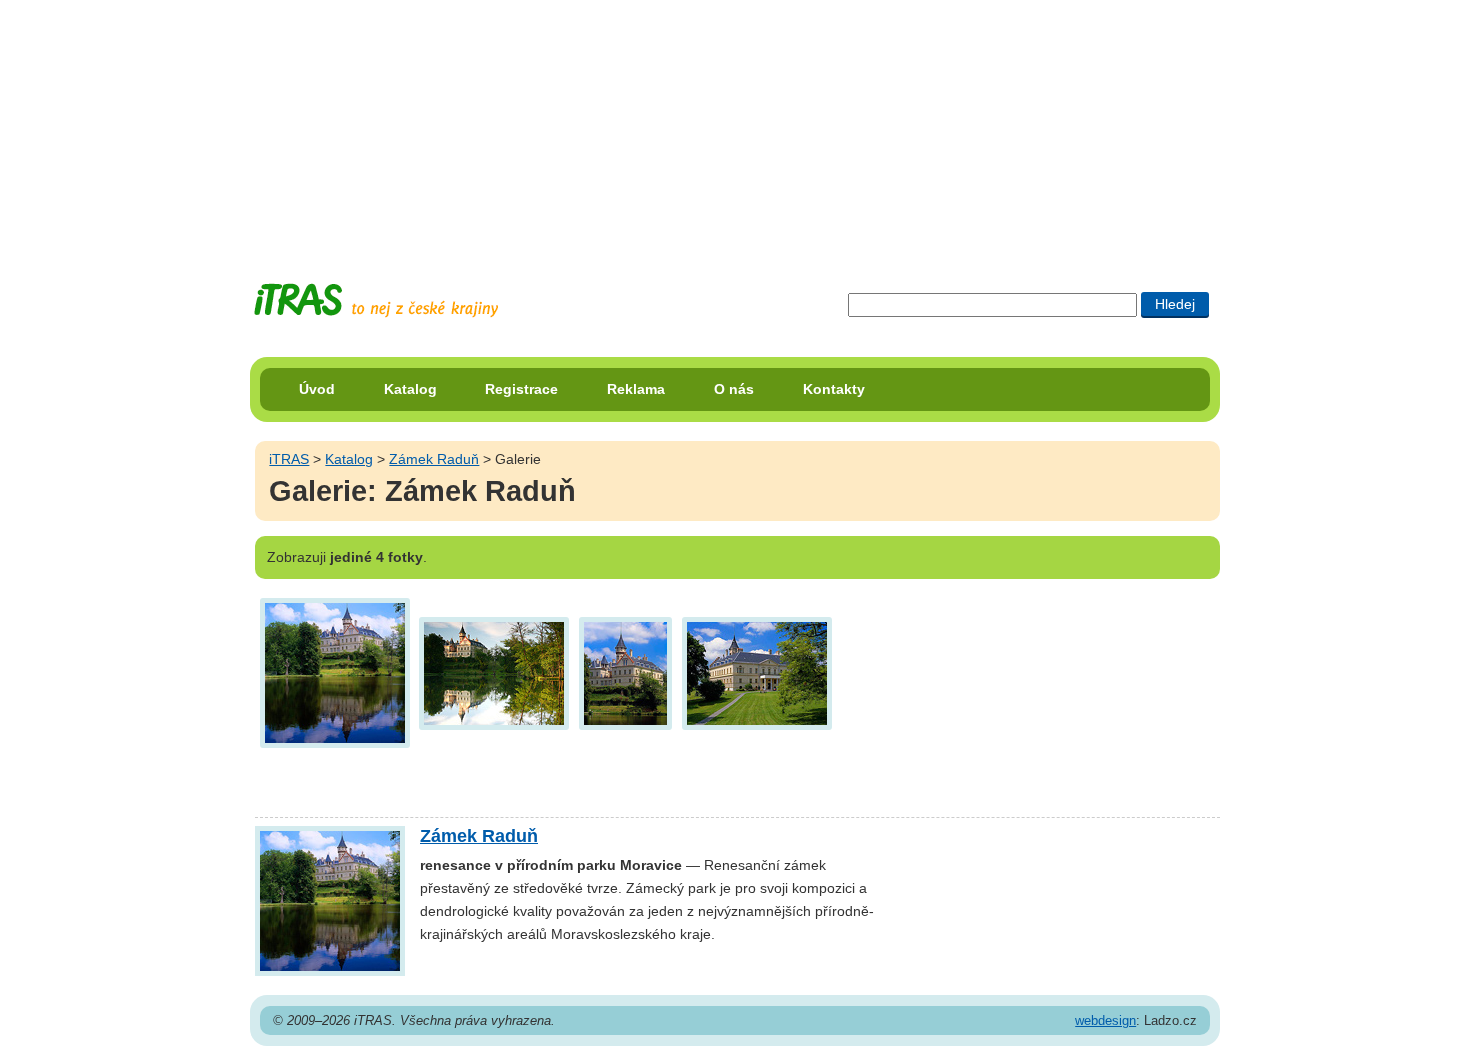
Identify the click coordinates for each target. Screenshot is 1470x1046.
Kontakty (834, 389)
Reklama (636, 389)
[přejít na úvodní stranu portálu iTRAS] (376, 300)
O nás (734, 389)
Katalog (410, 389)
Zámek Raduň (434, 459)
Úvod (317, 389)
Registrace (521, 389)
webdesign (1105, 1020)
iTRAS (289, 459)
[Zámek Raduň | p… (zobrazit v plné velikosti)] (335, 671)
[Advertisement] (735, 125)
